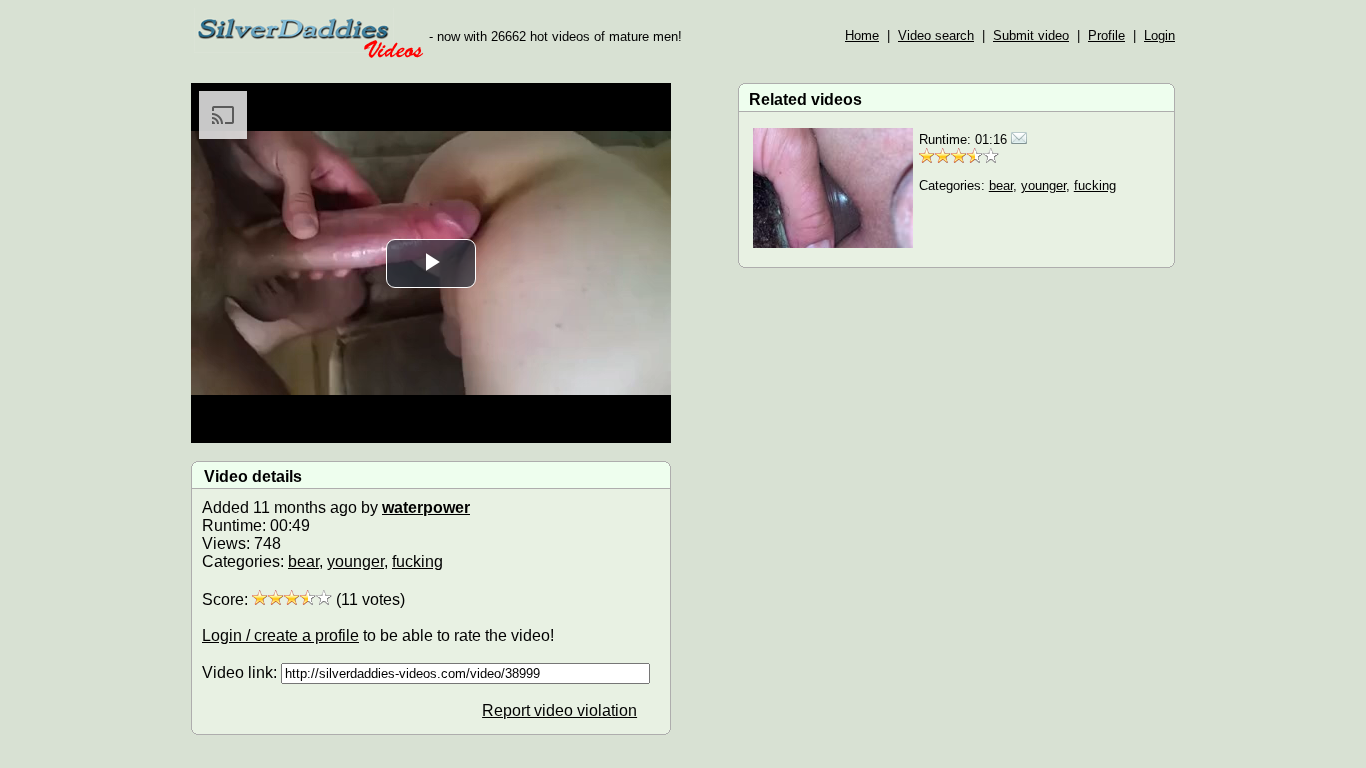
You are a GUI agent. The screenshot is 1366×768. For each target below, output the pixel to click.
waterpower (426, 507)
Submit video (1031, 35)
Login (1159, 35)
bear (303, 561)
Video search (936, 35)
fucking (417, 561)
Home (862, 35)
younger (355, 561)
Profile (1106, 35)
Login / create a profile (280, 635)
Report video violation (559, 710)
